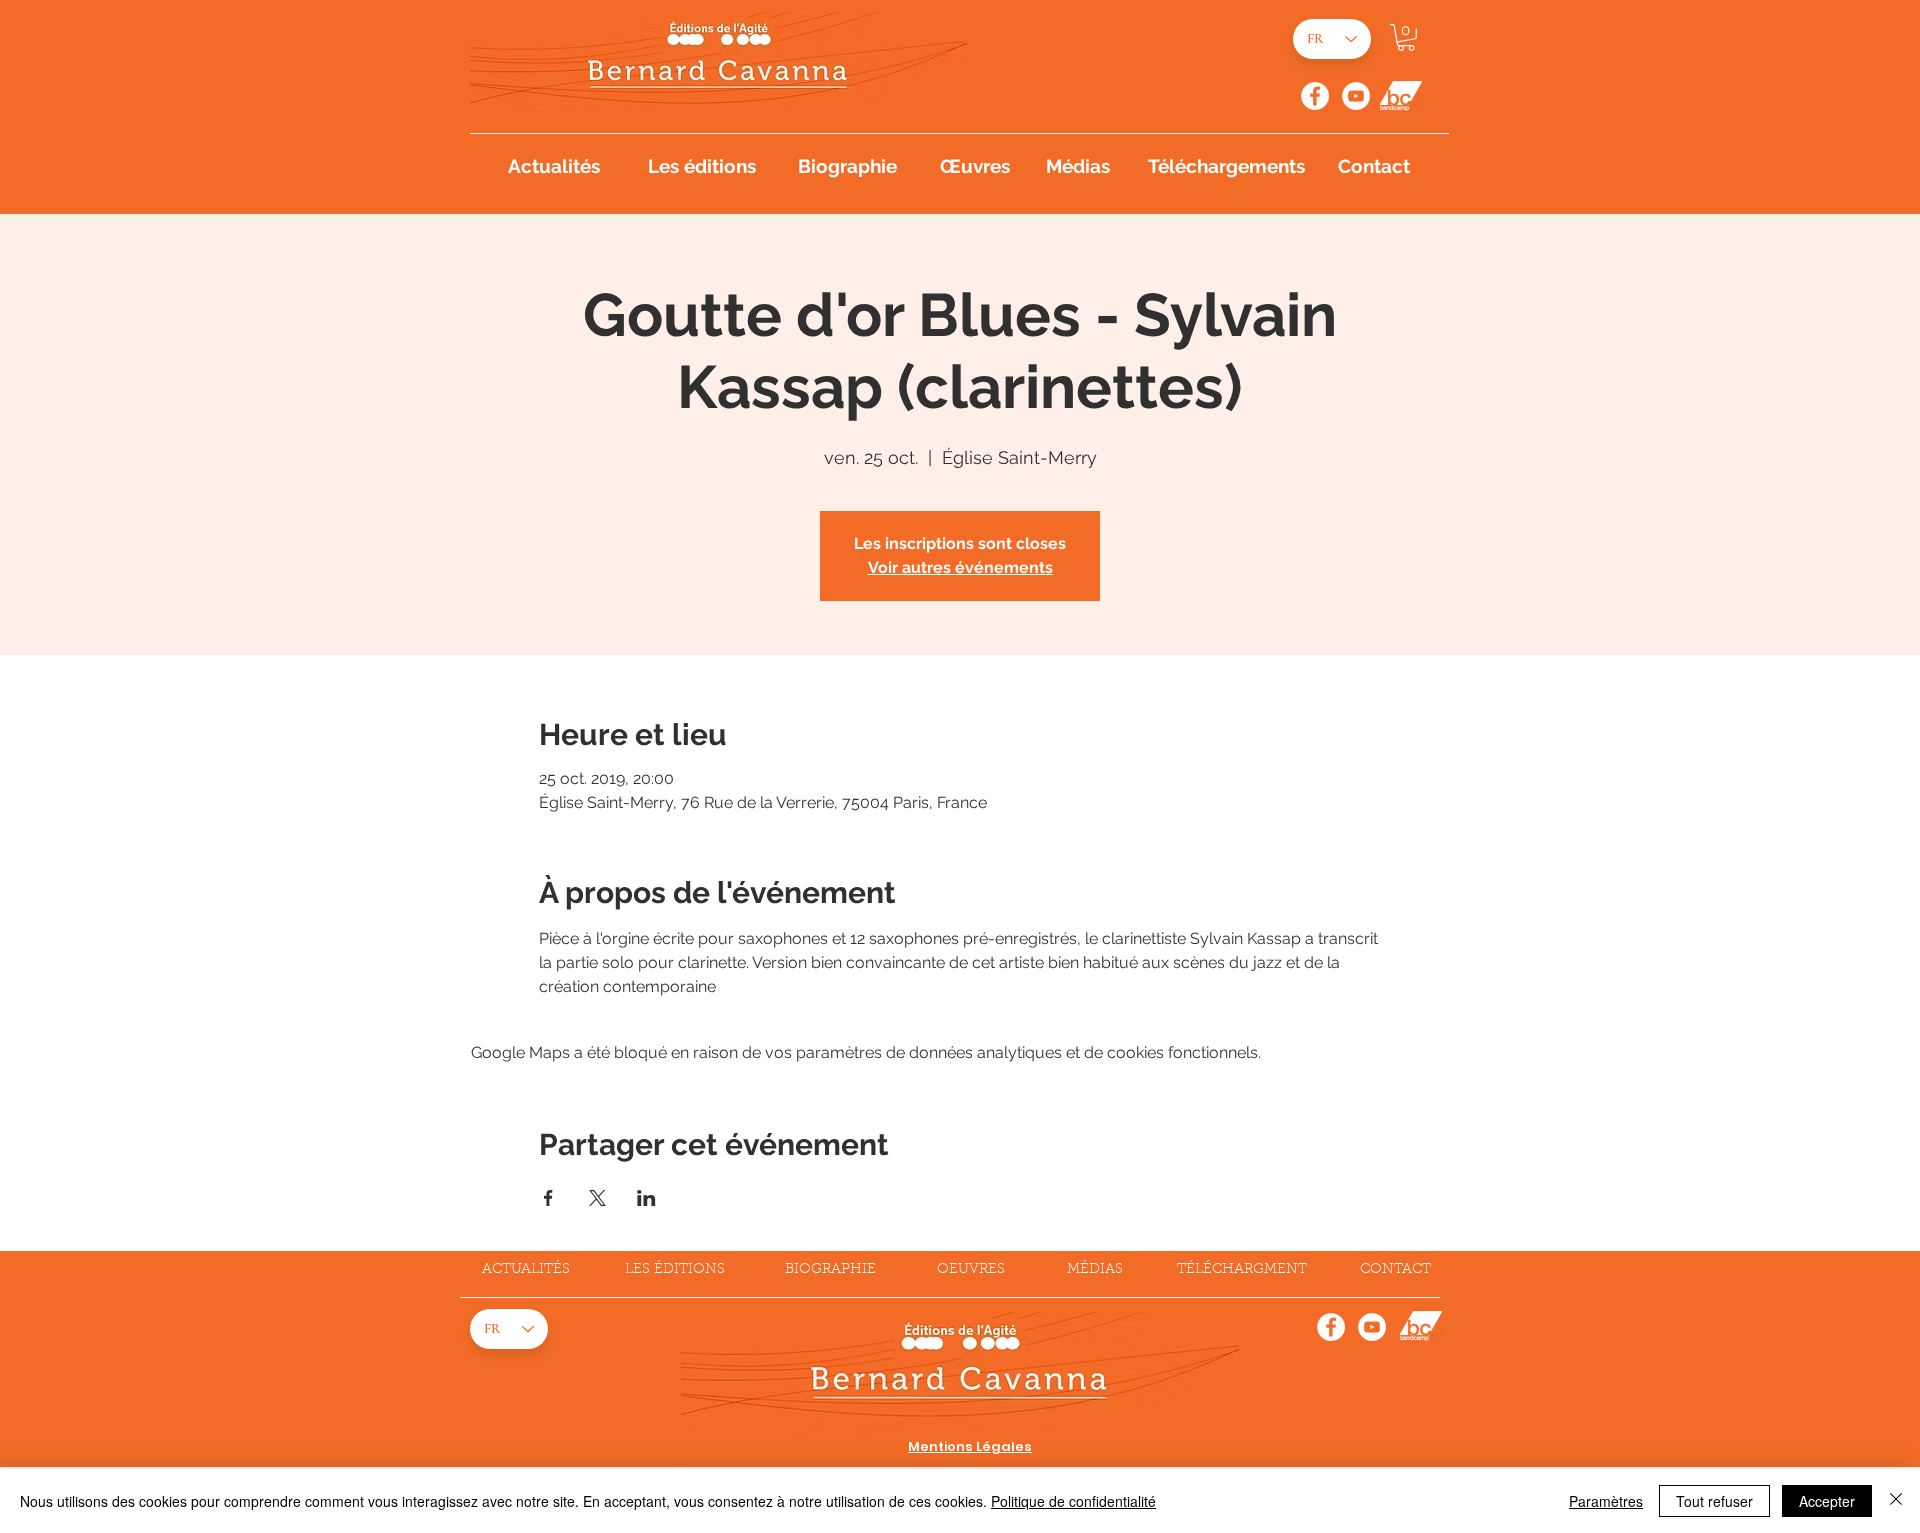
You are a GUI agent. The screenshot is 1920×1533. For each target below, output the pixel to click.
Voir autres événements (960, 567)
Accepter (1827, 1501)
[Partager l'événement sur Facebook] (548, 1198)
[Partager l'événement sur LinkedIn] (646, 1198)
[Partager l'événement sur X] (597, 1198)
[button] (1406, 37)
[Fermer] (1896, 1501)
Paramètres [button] (1606, 1501)
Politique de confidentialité (1073, 1501)
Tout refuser (1714, 1501)
